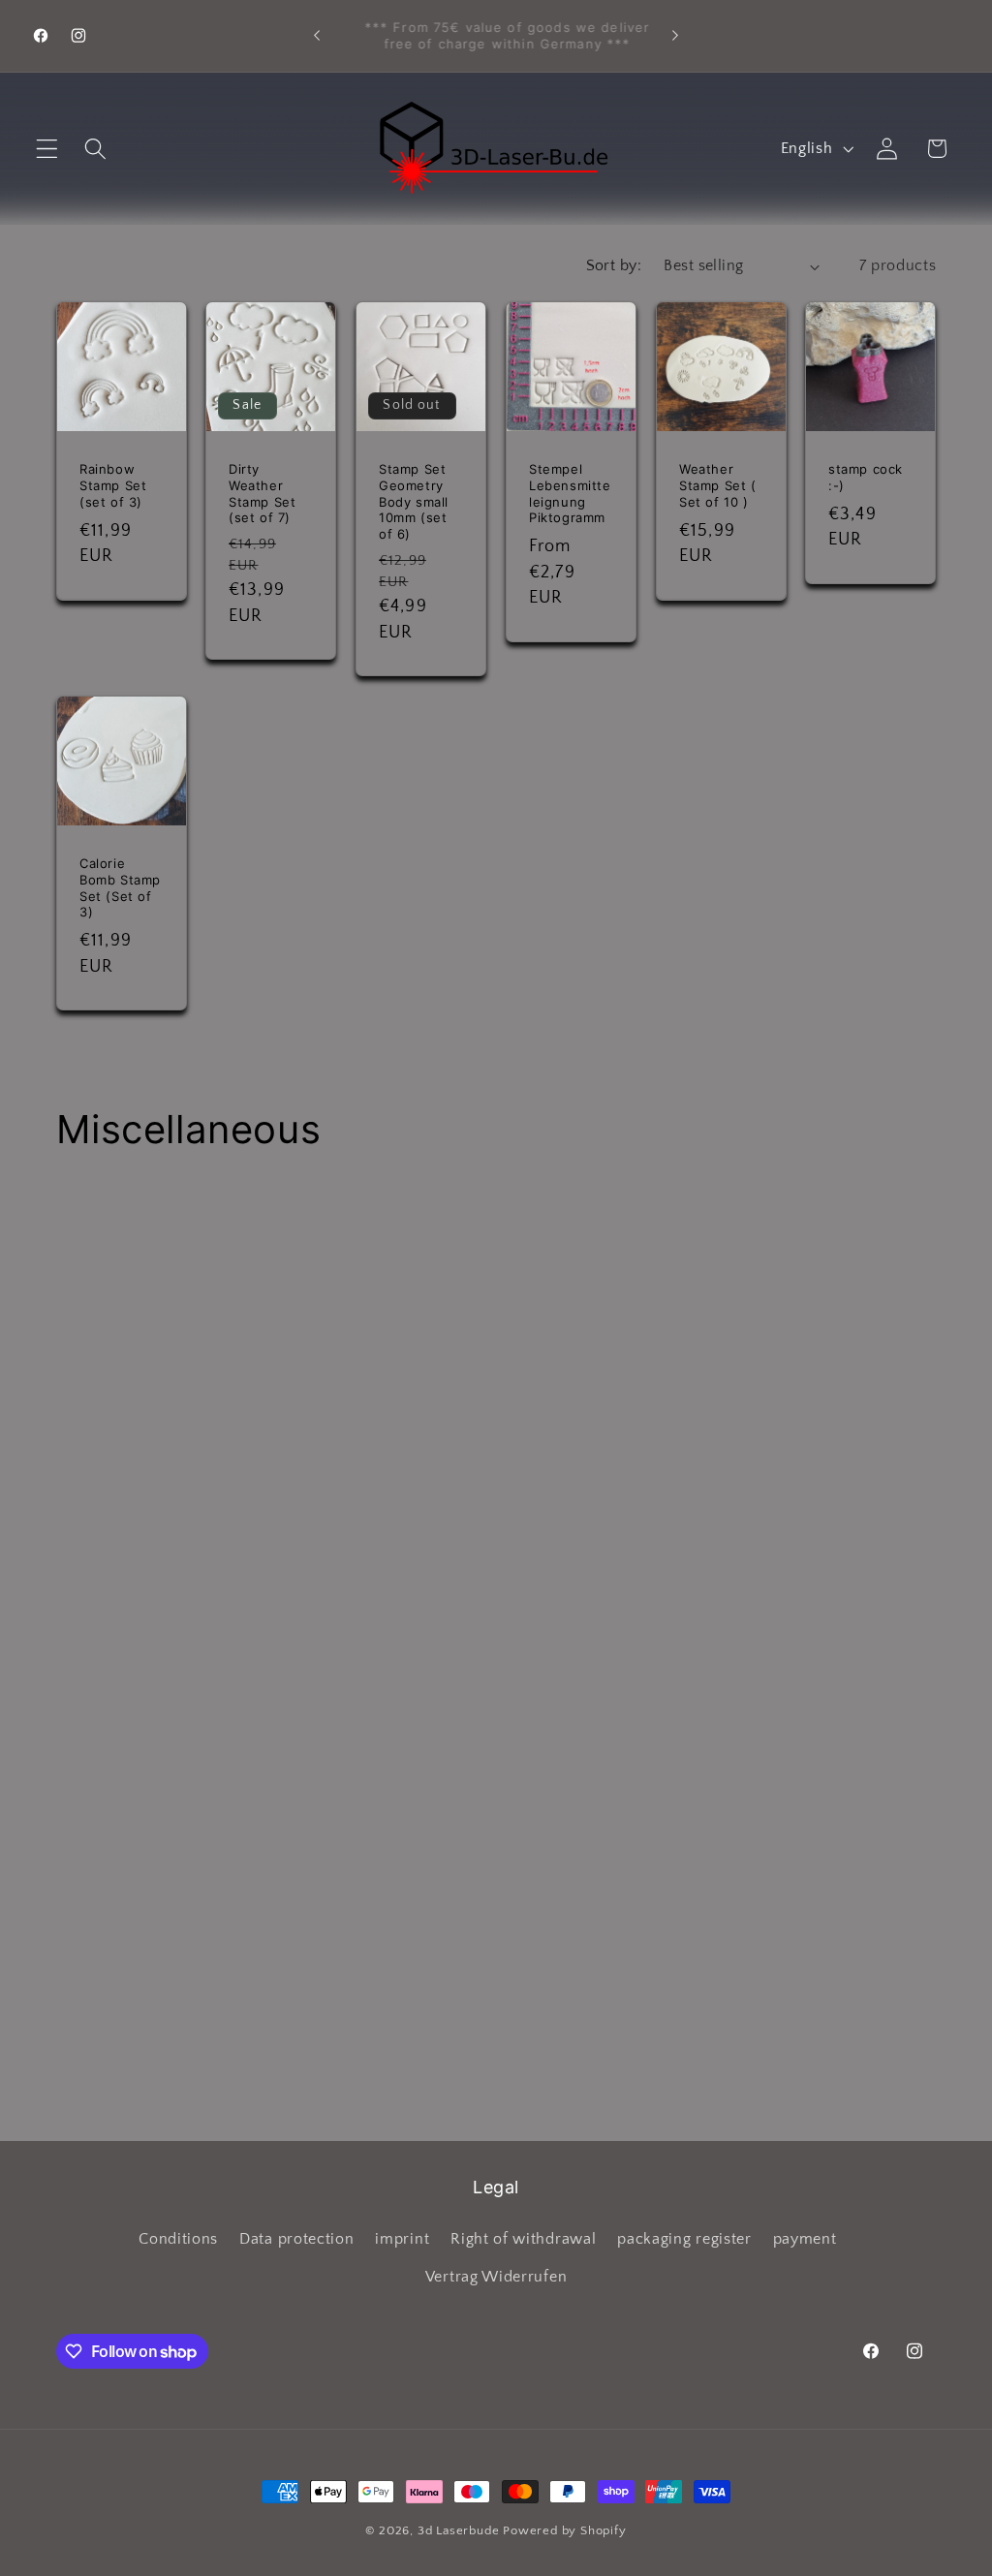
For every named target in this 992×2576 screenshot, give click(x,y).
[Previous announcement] (317, 36)
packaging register (684, 2239)
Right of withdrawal (523, 2239)
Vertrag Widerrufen (496, 2277)
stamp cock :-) (866, 476)
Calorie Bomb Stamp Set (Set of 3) (120, 887)
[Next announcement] (675, 36)
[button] (47, 149)
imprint (402, 2239)
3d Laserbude (459, 2530)
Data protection (296, 2239)
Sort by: (614, 265)
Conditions (178, 2239)
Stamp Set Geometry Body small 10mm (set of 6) (414, 501)
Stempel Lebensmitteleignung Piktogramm (570, 493)
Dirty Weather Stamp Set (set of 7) (262, 493)
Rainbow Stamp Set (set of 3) (113, 484)
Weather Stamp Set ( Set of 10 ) (718, 484)
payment (805, 2239)
